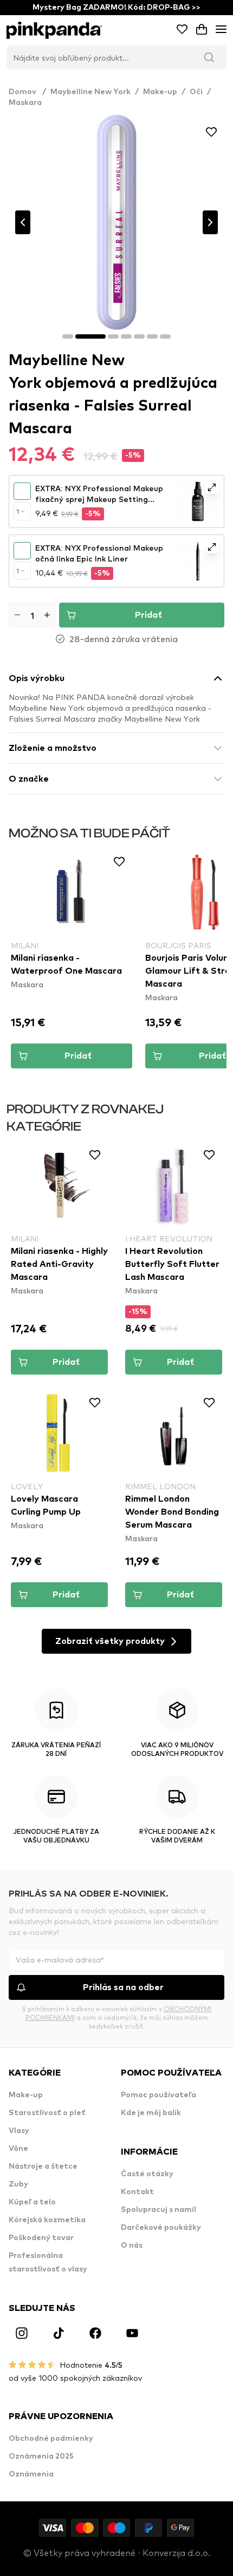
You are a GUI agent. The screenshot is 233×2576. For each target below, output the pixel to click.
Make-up (160, 92)
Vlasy (19, 2131)
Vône (18, 2149)
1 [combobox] (18, 511)
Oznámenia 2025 (41, 2456)
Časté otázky (147, 2174)
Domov (27, 92)
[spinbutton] (32, 615)
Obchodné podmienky (51, 2439)
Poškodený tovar (41, 2238)
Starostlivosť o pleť (47, 2113)
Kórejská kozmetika (47, 2220)
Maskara (25, 103)
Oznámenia (31, 2474)
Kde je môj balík (151, 2113)
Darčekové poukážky (161, 2228)
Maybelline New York (90, 92)
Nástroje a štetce (43, 2167)
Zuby (18, 2184)
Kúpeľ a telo (32, 2202)
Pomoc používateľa (158, 2095)
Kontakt (137, 2192)
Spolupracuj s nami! (158, 2210)
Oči (196, 92)
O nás (132, 2245)
